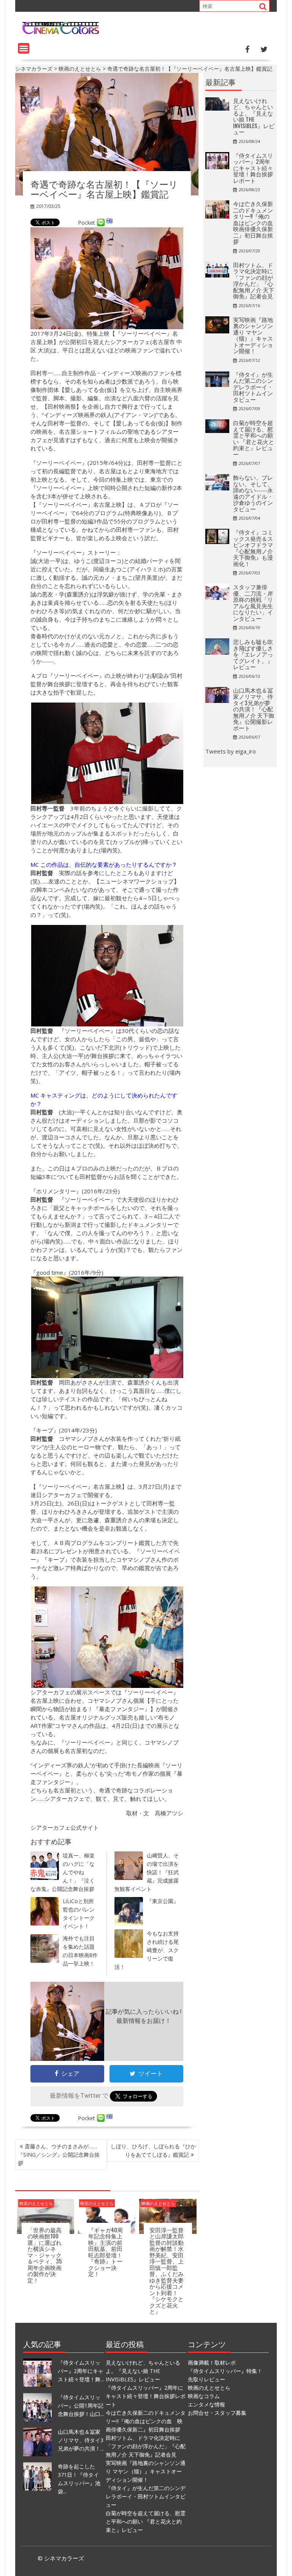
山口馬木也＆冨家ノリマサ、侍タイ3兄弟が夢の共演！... (81, 2440)
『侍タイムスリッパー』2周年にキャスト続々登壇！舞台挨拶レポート (253, 168)
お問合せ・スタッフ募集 (217, 2413)
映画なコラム (204, 2396)
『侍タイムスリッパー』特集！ (225, 2371)
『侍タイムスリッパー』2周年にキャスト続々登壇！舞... (81, 2371)
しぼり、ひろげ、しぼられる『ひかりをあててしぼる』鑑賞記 (153, 2150)
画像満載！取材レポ (212, 2363)
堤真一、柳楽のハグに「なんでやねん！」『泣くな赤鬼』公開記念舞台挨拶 (63, 1872)
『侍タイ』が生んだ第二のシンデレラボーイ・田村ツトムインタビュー (253, 387)
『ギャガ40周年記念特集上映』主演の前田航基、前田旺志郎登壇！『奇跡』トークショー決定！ (106, 2252)
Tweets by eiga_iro (231, 751)
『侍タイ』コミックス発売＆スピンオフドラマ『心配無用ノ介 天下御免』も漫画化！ (253, 548)
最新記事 (221, 82)
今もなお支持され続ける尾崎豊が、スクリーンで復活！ (147, 1950)
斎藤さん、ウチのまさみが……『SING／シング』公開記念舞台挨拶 (59, 2155)
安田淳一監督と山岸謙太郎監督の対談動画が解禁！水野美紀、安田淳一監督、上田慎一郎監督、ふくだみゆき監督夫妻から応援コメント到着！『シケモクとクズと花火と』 (167, 2271)
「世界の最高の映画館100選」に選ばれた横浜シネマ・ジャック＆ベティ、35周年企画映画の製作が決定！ (45, 2255)
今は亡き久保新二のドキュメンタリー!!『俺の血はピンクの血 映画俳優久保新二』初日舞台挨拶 (256, 222)
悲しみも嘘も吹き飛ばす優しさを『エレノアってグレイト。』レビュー (253, 654)
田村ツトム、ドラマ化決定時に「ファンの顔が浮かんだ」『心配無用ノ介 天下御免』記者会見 (254, 280)
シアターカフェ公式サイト (65, 1827)
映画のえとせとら (36, 2203)
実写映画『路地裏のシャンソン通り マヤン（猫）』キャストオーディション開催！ (253, 335)
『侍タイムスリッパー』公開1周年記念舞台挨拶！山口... (81, 2405)
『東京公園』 (163, 1901)
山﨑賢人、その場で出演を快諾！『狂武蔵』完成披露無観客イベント (147, 1872)
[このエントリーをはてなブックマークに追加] (109, 223)
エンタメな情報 (206, 2404)
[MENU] (24, 48)
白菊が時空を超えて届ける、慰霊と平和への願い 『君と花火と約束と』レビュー (254, 438)
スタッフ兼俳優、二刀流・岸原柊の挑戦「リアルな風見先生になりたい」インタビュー (253, 602)
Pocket (86, 223)
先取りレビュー (206, 2379)
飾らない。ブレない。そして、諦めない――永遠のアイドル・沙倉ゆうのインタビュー (253, 493)
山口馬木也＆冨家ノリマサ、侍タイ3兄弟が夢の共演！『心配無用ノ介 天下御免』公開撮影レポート (254, 709)
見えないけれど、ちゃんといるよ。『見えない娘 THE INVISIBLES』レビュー (254, 116)
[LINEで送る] (101, 223)
